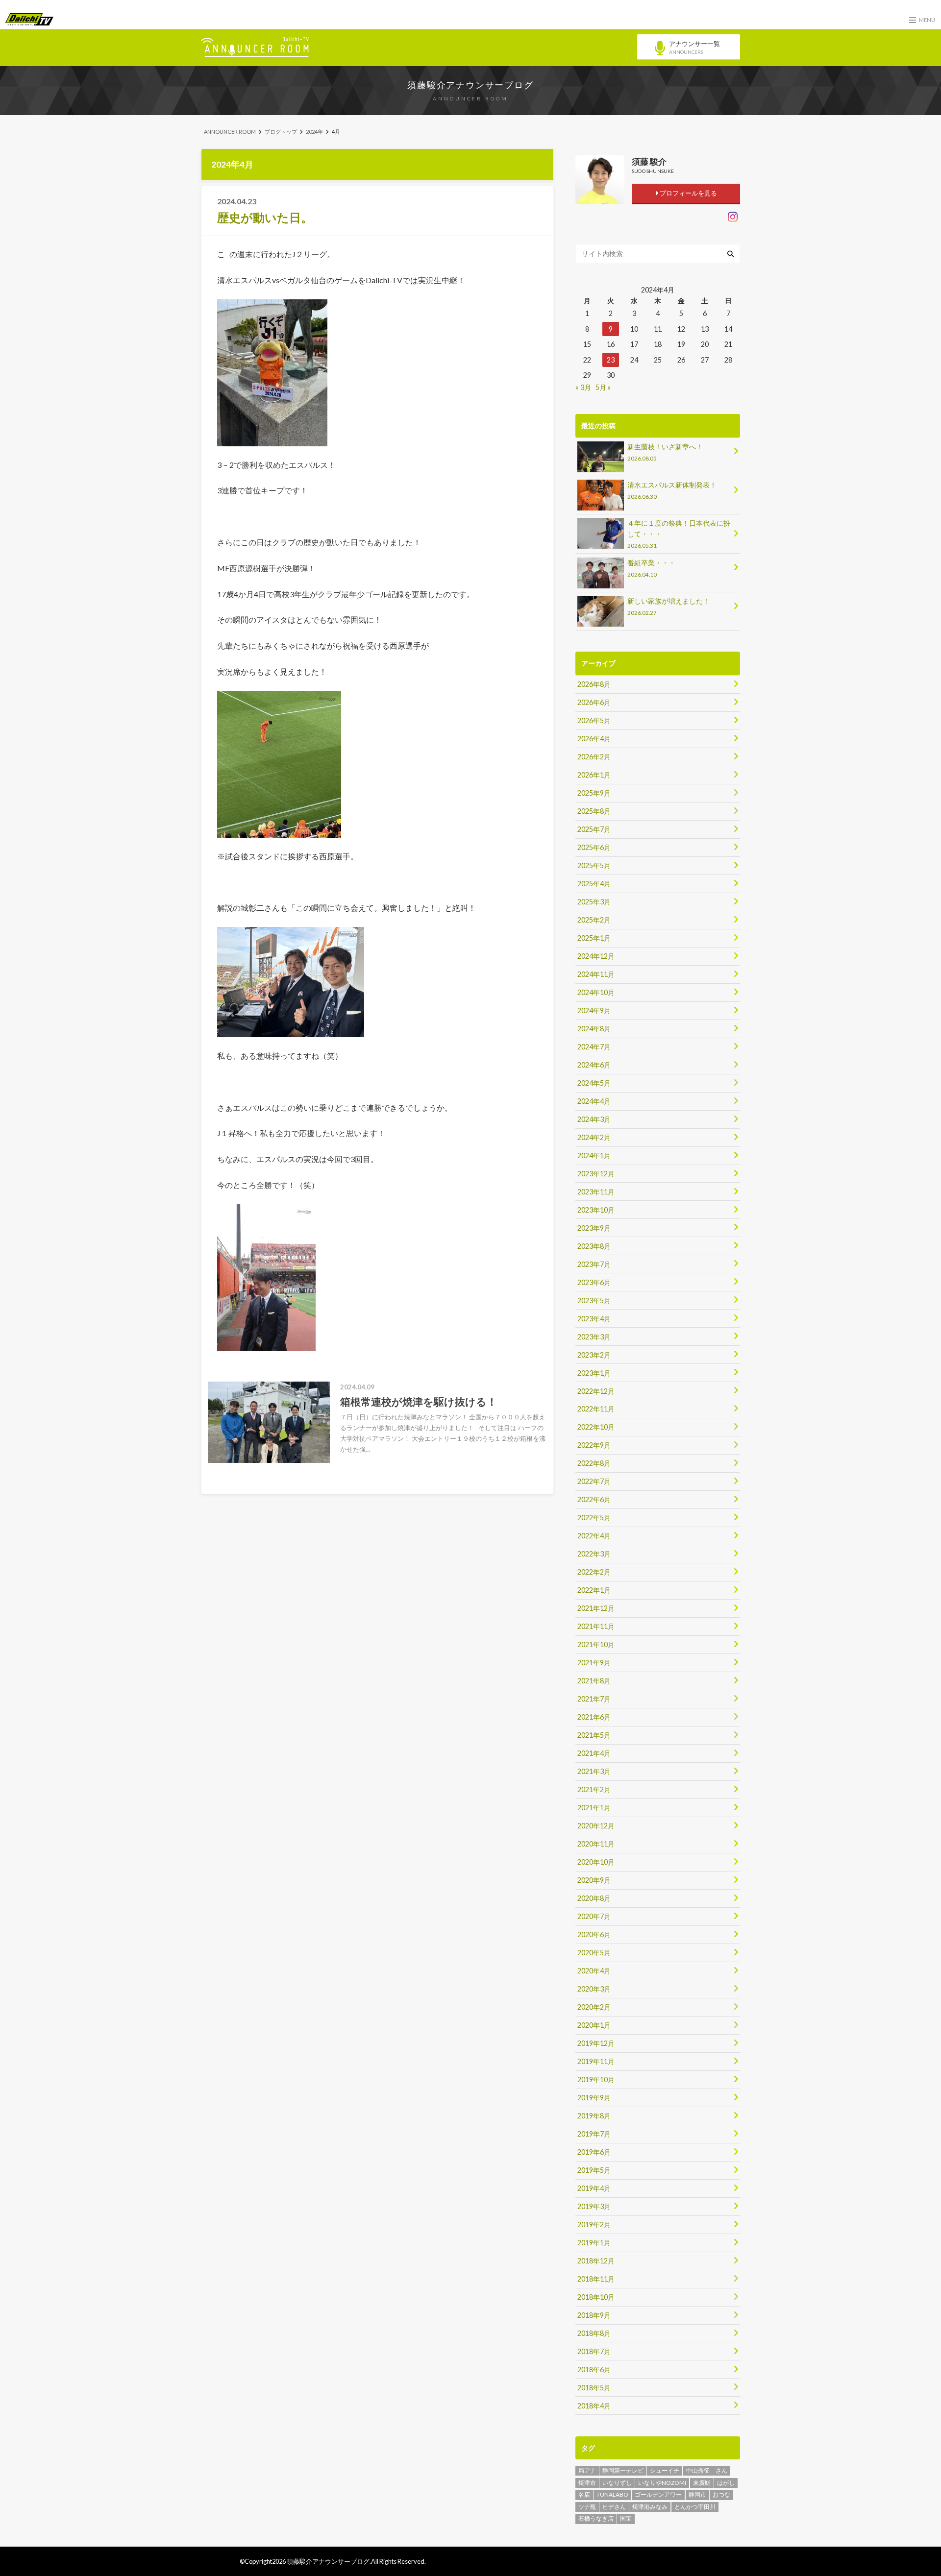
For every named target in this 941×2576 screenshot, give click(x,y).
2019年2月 (594, 2224)
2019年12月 (596, 2043)
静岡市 (697, 2494)
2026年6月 (594, 702)
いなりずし (617, 2483)
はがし (726, 2483)
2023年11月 (596, 1192)
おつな (721, 2494)
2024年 (314, 132)
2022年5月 (594, 1518)
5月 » (603, 387)
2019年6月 (594, 2152)
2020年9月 (594, 1880)
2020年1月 (594, 2025)
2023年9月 (594, 1228)
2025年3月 (594, 902)
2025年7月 (594, 829)
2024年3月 (594, 1119)
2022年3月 (594, 1554)
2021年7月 (594, 1699)
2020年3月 (594, 1989)
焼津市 (587, 2483)
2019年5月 (594, 2170)
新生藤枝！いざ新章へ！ (665, 452)
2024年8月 (594, 1029)
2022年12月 (596, 1391)
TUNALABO (612, 2494)
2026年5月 (594, 720)
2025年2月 (594, 920)
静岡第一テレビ (623, 2470)
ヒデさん (614, 2507)
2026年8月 (594, 684)
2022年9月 (594, 1445)
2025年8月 (594, 811)
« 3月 (583, 387)
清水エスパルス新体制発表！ (672, 490)
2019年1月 (594, 2243)
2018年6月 (594, 2369)
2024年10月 (596, 992)
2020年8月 (594, 1898)
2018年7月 (594, 2351)
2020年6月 (594, 1934)
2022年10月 (596, 1427)
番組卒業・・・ (651, 568)
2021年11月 (596, 1626)
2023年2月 (594, 1355)
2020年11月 (596, 1844)
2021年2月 (594, 1789)
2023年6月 (594, 1282)
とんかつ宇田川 (695, 2507)
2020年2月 (594, 2007)
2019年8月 (594, 2116)
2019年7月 (594, 2134)
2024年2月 (594, 1137)
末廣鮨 (702, 2483)
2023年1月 (594, 1373)
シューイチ (665, 2470)
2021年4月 (594, 1753)
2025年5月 (594, 865)
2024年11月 (596, 974)
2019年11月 (596, 2061)
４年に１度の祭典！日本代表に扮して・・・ (679, 534)
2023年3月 (594, 1337)
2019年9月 (594, 2098)
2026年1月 (594, 775)
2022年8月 (594, 1463)
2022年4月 (594, 1536)
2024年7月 (594, 1047)
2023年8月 (594, 1246)
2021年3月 (594, 1771)
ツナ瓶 (587, 2507)
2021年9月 (594, 1663)
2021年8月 (594, 1681)
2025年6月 (594, 847)
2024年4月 (594, 1101)
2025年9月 (594, 793)
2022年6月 (594, 1499)
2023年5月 (594, 1300)
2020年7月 (594, 1916)
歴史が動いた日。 (265, 217)
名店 (584, 2494)
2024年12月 (596, 956)
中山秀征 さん (707, 2470)
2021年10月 (596, 1644)
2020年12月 (596, 1826)
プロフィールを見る (688, 193)
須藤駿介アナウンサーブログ (470, 85)
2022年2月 (594, 1572)
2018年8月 (594, 2333)
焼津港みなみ (650, 2507)
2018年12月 (596, 2261)
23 (611, 360)
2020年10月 (596, 1862)
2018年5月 (594, 2388)
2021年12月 (596, 1608)
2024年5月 (594, 1083)
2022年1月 (594, 1590)
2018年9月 (594, 2315)
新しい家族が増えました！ (669, 606)
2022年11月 (596, 1409)
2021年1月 (594, 1808)
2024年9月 (594, 1010)
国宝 (626, 2518)
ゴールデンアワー (658, 2494)
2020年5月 (594, 1953)
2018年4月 (594, 2406)
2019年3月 (594, 2206)
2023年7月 (594, 1264)
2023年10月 (596, 1210)
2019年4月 (594, 2188)
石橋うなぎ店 (596, 2518)
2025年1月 (594, 938)
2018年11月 (596, 2279)
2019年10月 (596, 2079)
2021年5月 (594, 1735)
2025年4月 (594, 884)
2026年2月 (594, 757)
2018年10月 (596, 2297)
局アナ (587, 2470)
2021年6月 (594, 1717)
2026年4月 (594, 739)
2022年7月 (594, 1481)
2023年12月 (596, 1174)
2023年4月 (594, 1319)
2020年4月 (594, 1971)
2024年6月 (594, 1065)
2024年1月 (594, 1155)
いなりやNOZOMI (662, 2483)
